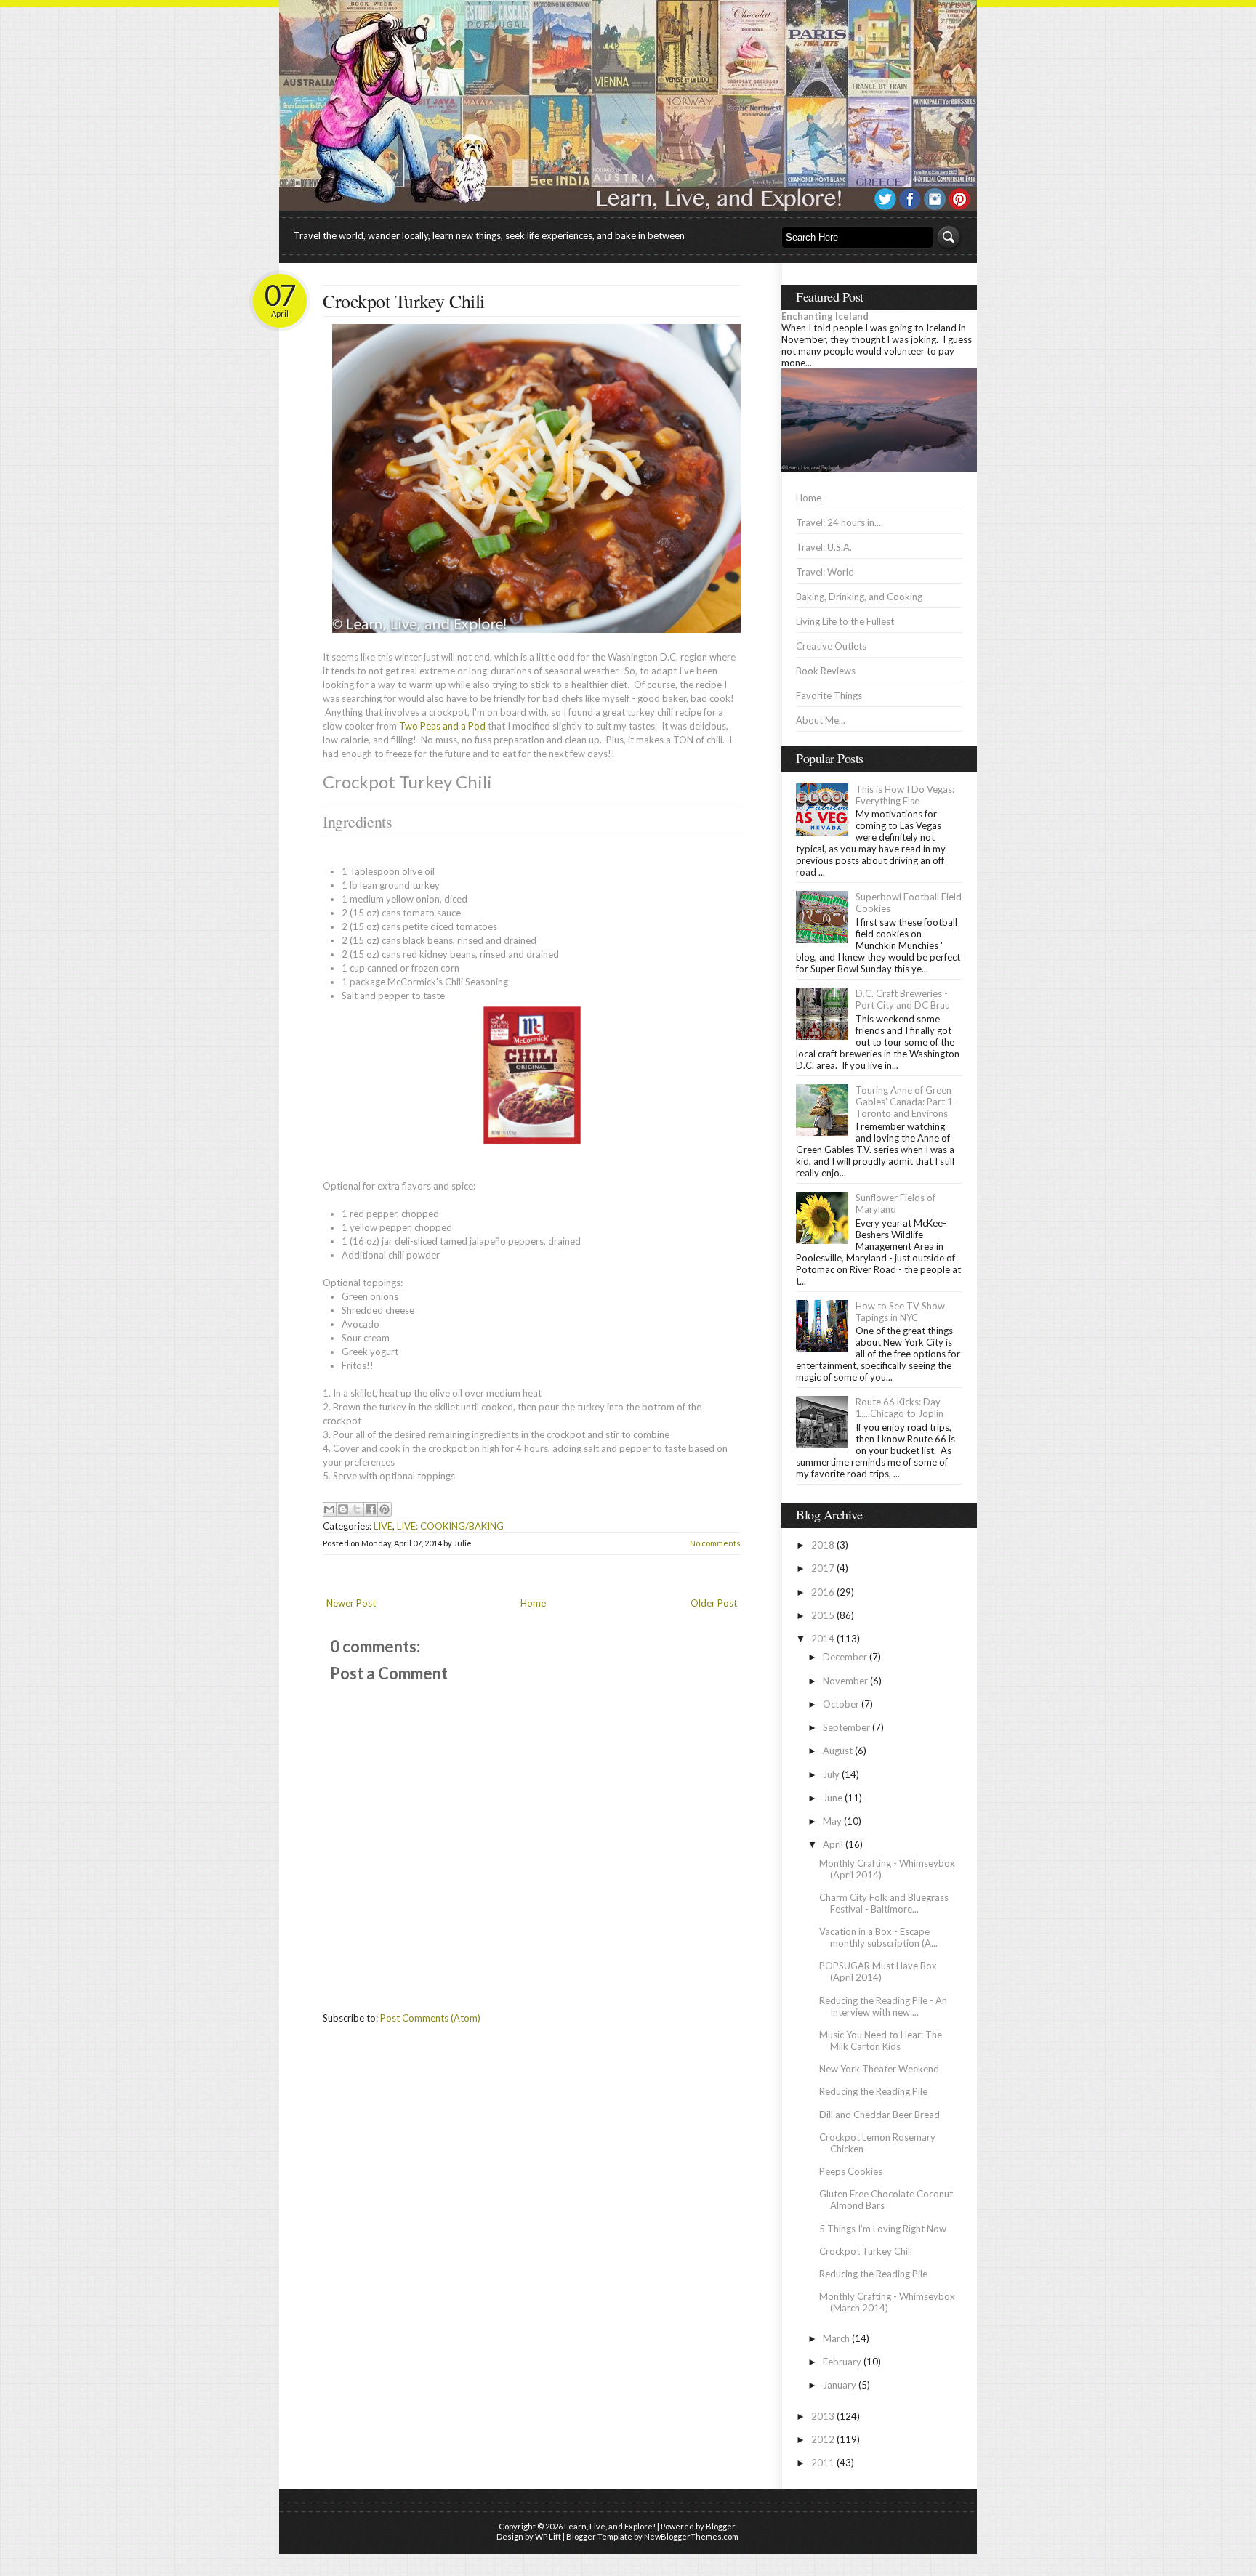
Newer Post (351, 1603)
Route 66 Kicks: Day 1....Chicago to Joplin (899, 1408)
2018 (823, 1545)
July (831, 1774)
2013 (823, 2416)
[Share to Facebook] (371, 1509)
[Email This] (329, 1509)
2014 (823, 1639)
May (832, 1821)
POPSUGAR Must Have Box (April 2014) (878, 1971)
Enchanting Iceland (825, 316)
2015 (823, 1615)
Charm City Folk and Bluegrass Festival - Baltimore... (884, 1903)
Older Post (714, 1603)
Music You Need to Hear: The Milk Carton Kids (881, 2040)
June (833, 1798)
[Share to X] (357, 1509)
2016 (823, 1592)
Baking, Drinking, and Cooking (859, 597)
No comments (715, 1543)
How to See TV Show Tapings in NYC (900, 1312)
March (836, 2338)
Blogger (721, 2526)
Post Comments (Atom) (430, 2018)
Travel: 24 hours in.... (840, 522)
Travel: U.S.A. (824, 547)
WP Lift (548, 2536)
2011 (823, 2463)
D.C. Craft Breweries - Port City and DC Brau (903, 999)
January (840, 2385)
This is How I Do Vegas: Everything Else (905, 795)
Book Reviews (826, 671)
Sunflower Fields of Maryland (895, 1203)
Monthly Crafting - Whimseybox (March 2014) (887, 2302)
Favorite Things (829, 695)
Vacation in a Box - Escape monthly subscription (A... (878, 1937)
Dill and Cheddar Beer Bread (879, 2115)
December (845, 1657)
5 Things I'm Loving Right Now (883, 2229)
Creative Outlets (831, 646)
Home (533, 1603)
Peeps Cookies (851, 2171)
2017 (823, 1568)
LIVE (383, 1526)
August (838, 1751)
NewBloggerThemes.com (691, 2536)
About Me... (821, 720)
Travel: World (825, 572)
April (833, 1844)
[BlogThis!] (343, 1509)
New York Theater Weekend (879, 2069)
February (842, 2362)
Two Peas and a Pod (442, 726)
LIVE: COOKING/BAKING (450, 1526)
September (846, 1727)
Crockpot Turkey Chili (404, 301)
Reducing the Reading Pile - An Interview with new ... (883, 2006)
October (841, 1704)
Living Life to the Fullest (845, 621)
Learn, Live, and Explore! (610, 2526)
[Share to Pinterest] (385, 1509)
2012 (823, 2439)
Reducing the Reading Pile (873, 2091)
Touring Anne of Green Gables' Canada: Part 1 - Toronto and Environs (907, 1102)
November (845, 1681)
